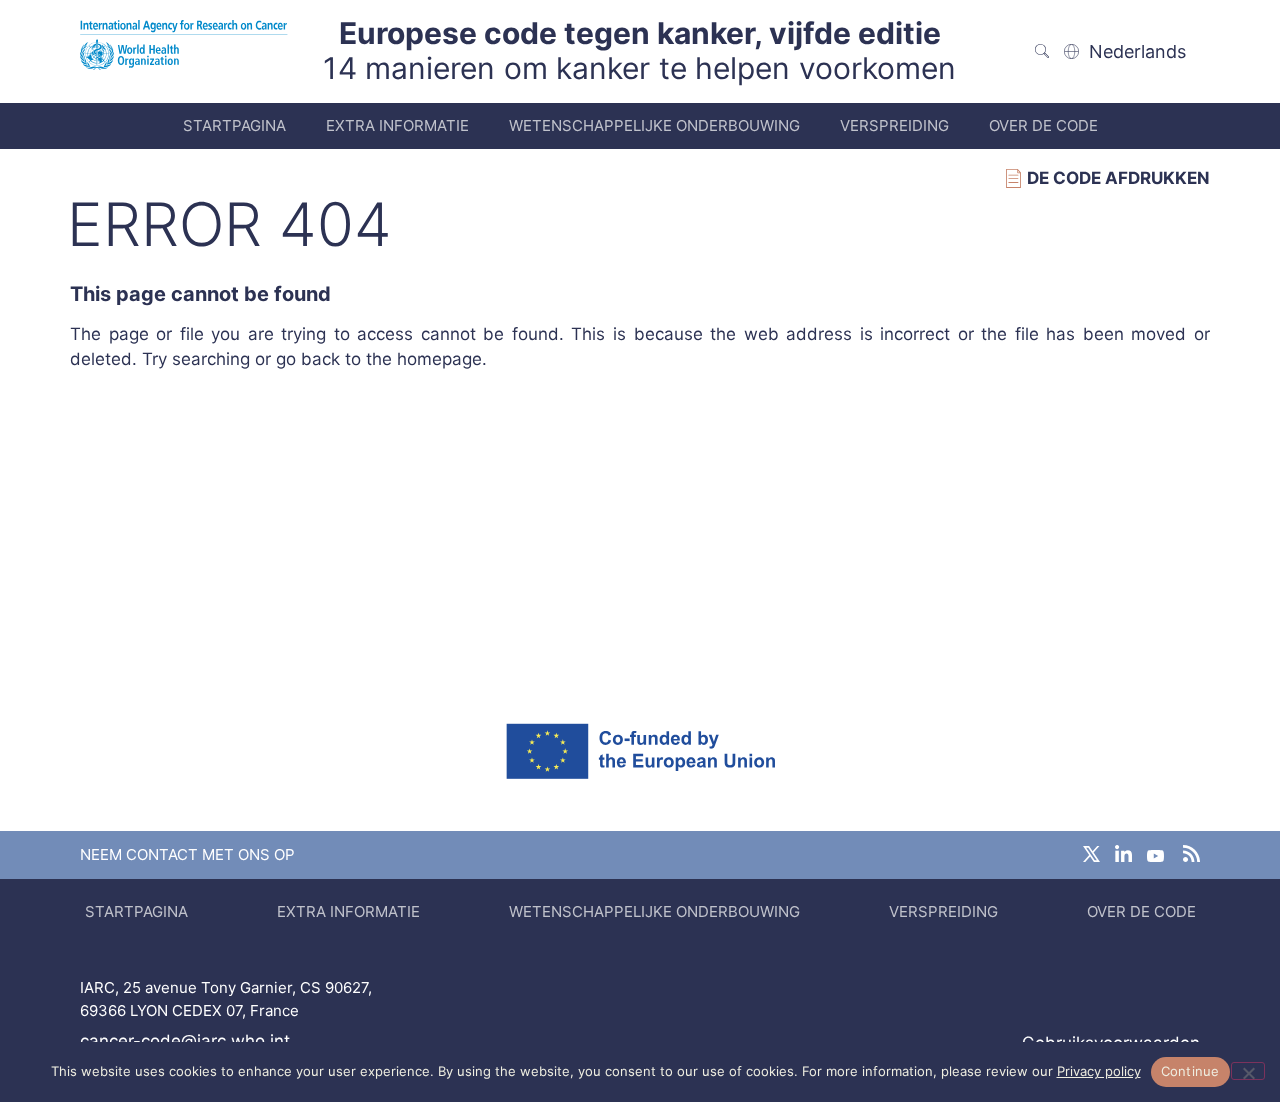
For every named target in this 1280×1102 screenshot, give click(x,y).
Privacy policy (1099, 1071)
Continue (1190, 1071)
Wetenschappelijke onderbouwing (654, 125)
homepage (439, 359)
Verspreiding (894, 125)
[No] (1248, 1071)
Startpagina (234, 125)
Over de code (1043, 125)
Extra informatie (397, 125)
